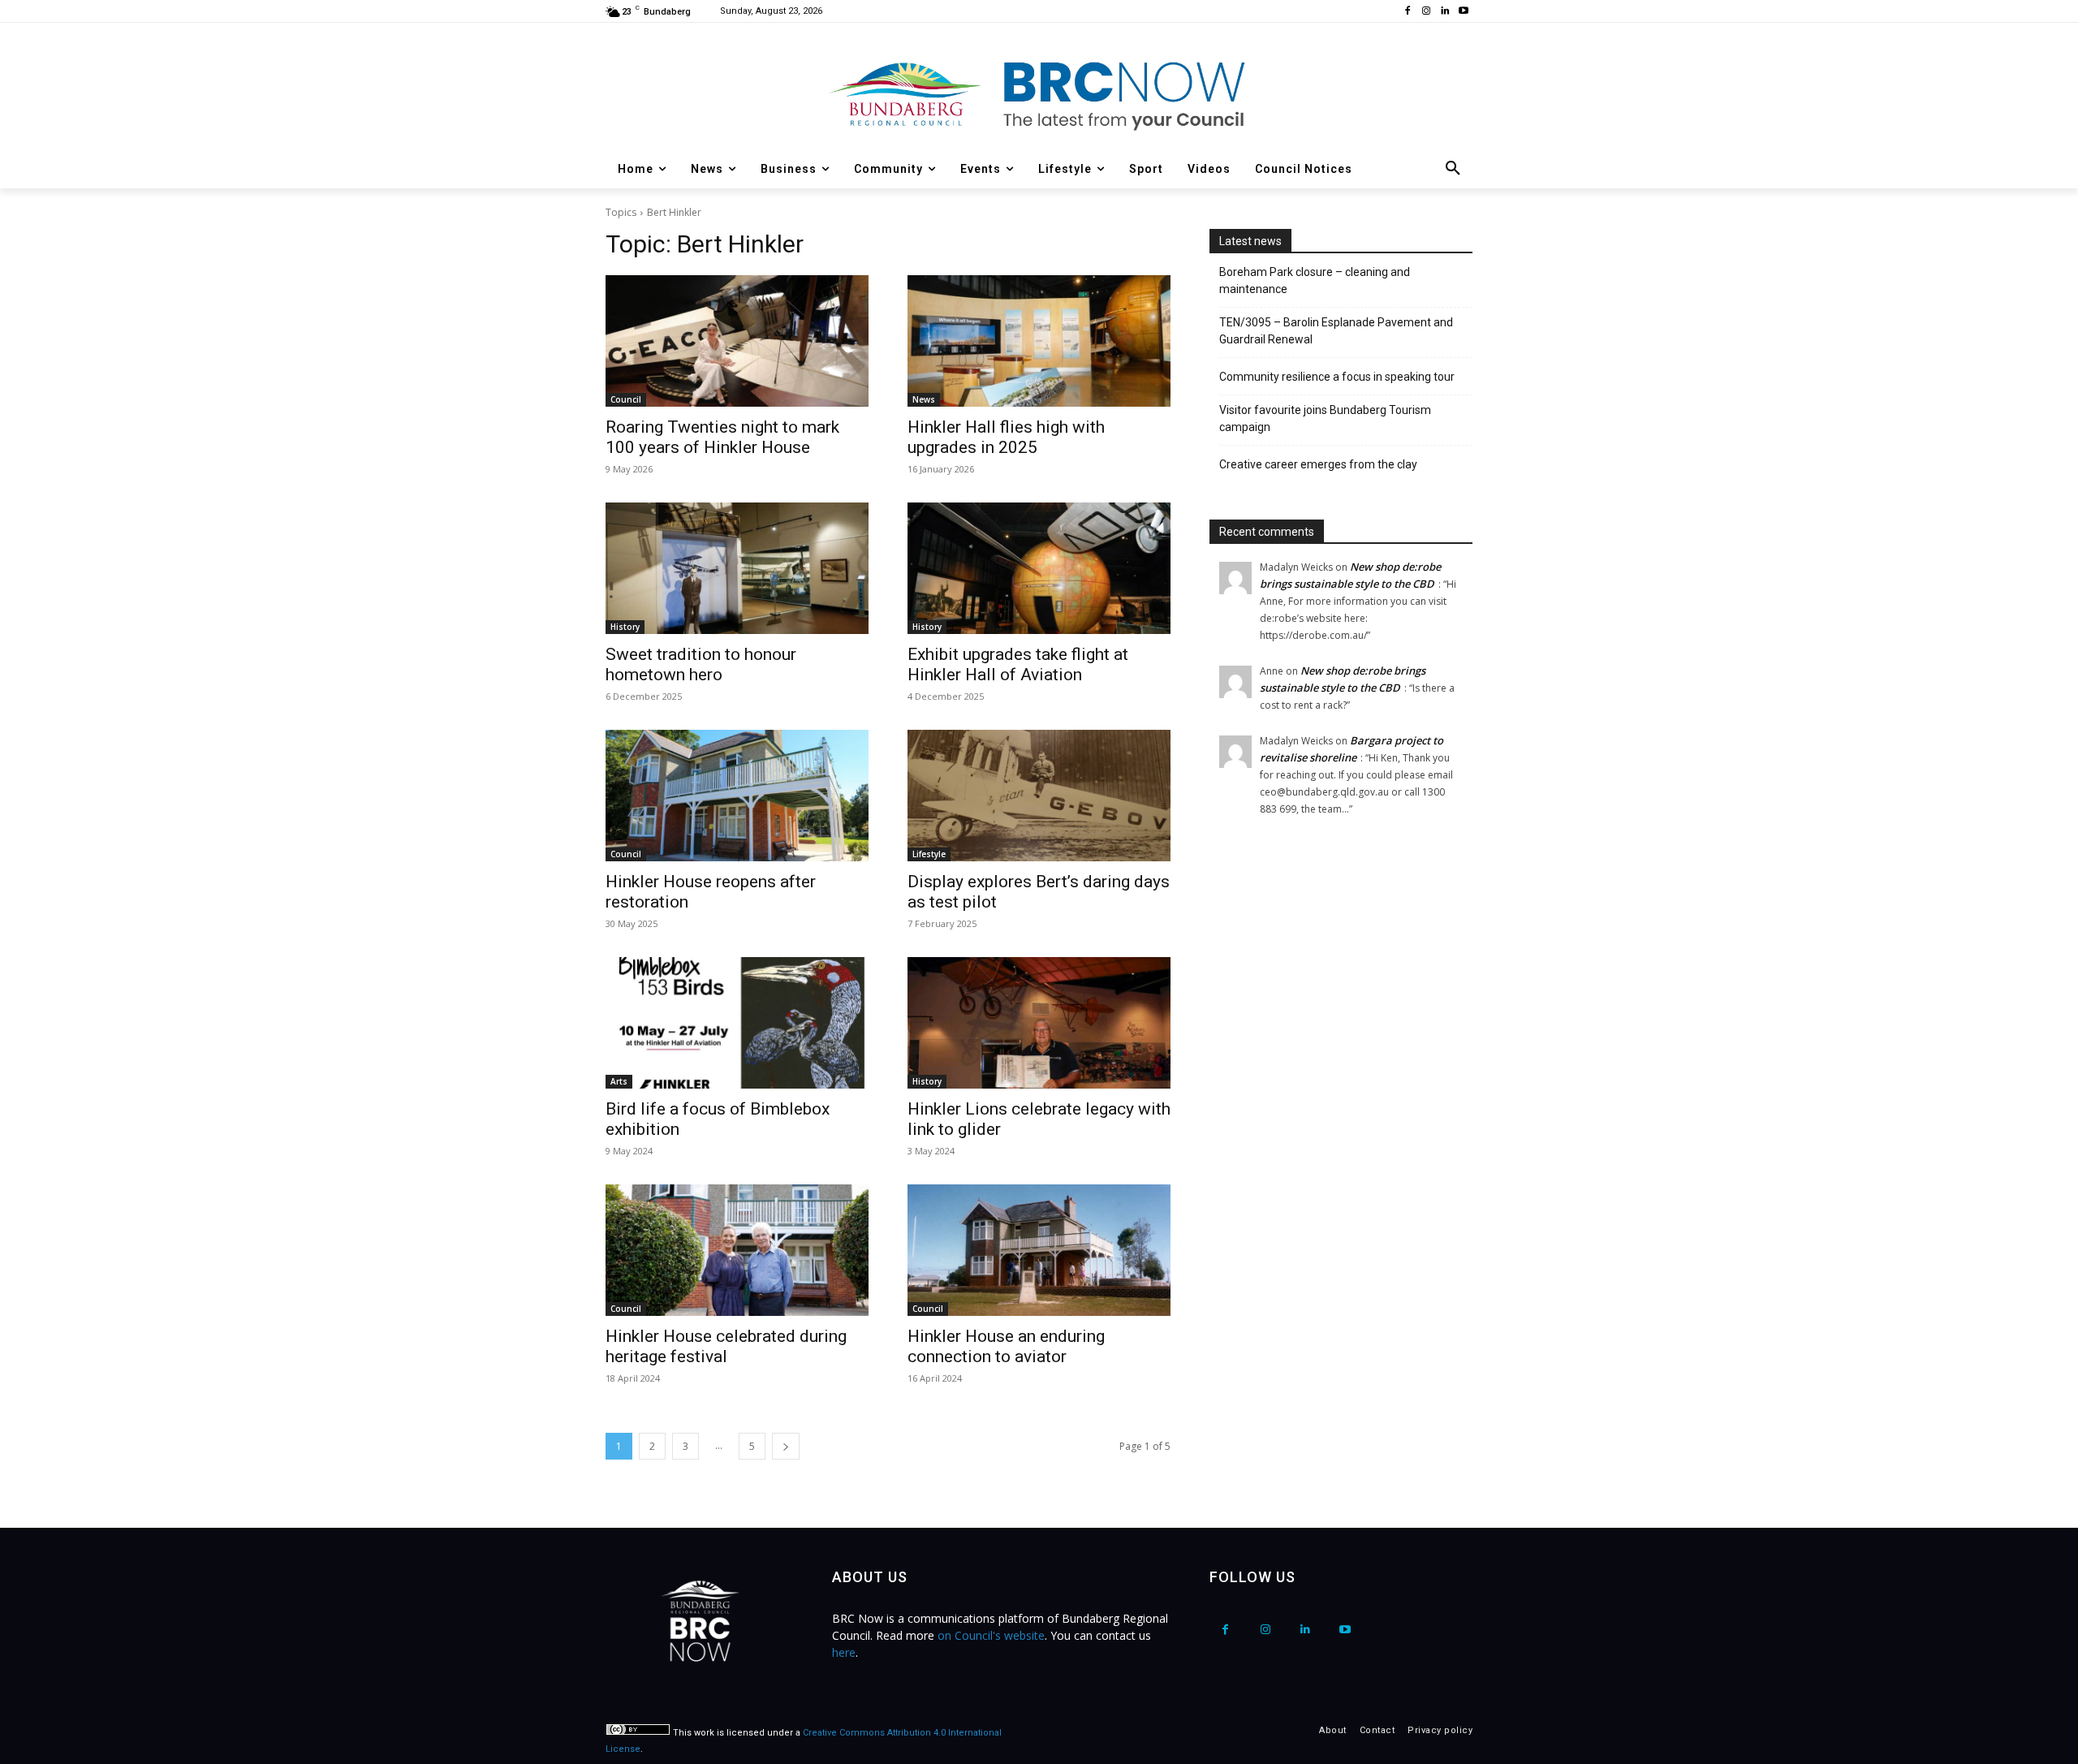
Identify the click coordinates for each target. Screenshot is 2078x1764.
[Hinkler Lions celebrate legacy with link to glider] (1039, 1023)
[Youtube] (1463, 12)
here (844, 1652)
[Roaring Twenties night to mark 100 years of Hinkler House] (737, 341)
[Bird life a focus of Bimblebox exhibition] (737, 1023)
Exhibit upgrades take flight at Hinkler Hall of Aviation (1018, 664)
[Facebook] (1408, 12)
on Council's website (991, 1635)
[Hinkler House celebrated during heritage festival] (737, 1250)
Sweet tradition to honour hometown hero (701, 664)
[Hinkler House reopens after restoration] (737, 796)
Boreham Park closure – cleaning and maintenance (1315, 280)
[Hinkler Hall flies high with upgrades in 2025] (1039, 341)
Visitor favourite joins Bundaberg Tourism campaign (1325, 418)
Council (626, 399)
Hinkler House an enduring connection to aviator (1006, 1346)
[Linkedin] (1444, 12)
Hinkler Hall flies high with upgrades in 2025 (1006, 437)
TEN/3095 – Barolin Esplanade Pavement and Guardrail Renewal (1336, 331)
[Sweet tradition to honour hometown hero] (737, 568)
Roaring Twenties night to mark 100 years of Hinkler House (722, 437)
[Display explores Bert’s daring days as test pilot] (1039, 796)
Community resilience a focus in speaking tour (1337, 377)
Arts (619, 1081)
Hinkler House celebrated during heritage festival (726, 1346)
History (625, 627)
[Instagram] (1427, 12)
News (924, 399)
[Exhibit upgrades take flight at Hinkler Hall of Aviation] (1039, 568)
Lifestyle (929, 854)
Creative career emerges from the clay (1318, 464)
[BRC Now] (1039, 94)
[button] (1453, 169)
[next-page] (786, 1446)
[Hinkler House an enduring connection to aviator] (1039, 1250)
